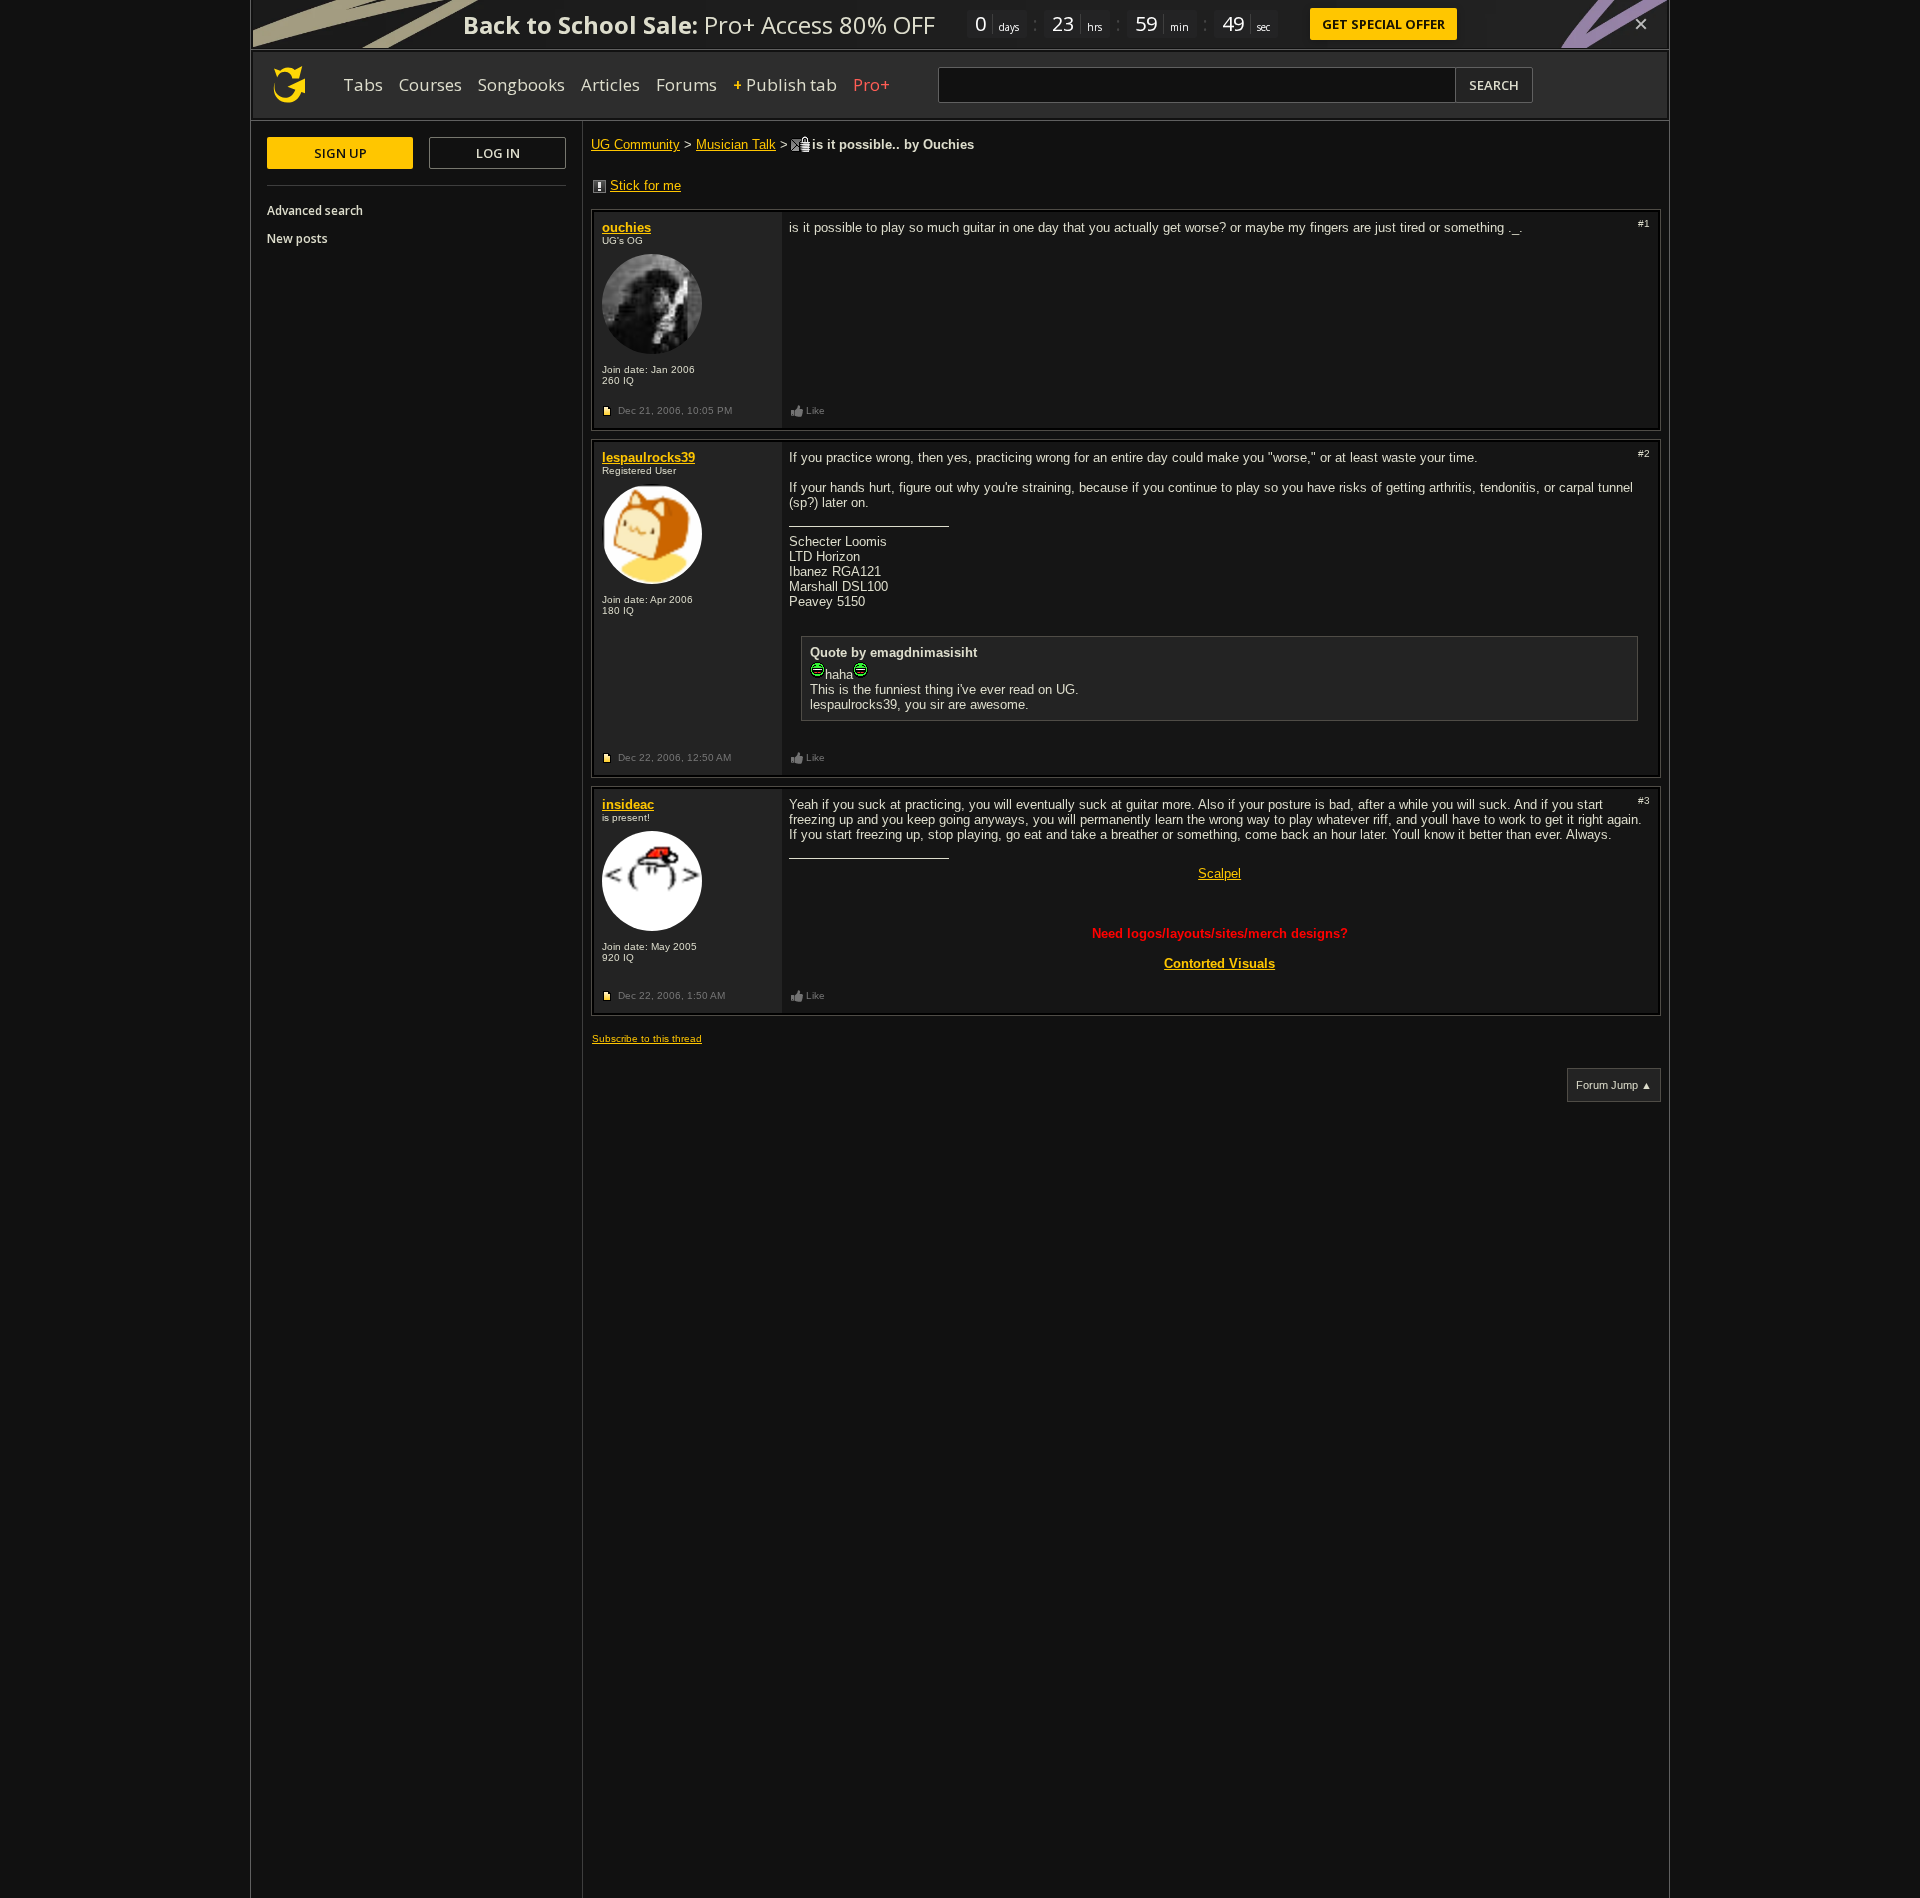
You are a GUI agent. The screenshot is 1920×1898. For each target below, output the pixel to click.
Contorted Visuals (1219, 963)
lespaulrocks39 (648, 457)
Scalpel (1219, 873)
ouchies (626, 227)
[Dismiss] (1641, 24)
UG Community (635, 144)
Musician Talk (736, 144)
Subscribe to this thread (647, 1038)
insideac (628, 804)
